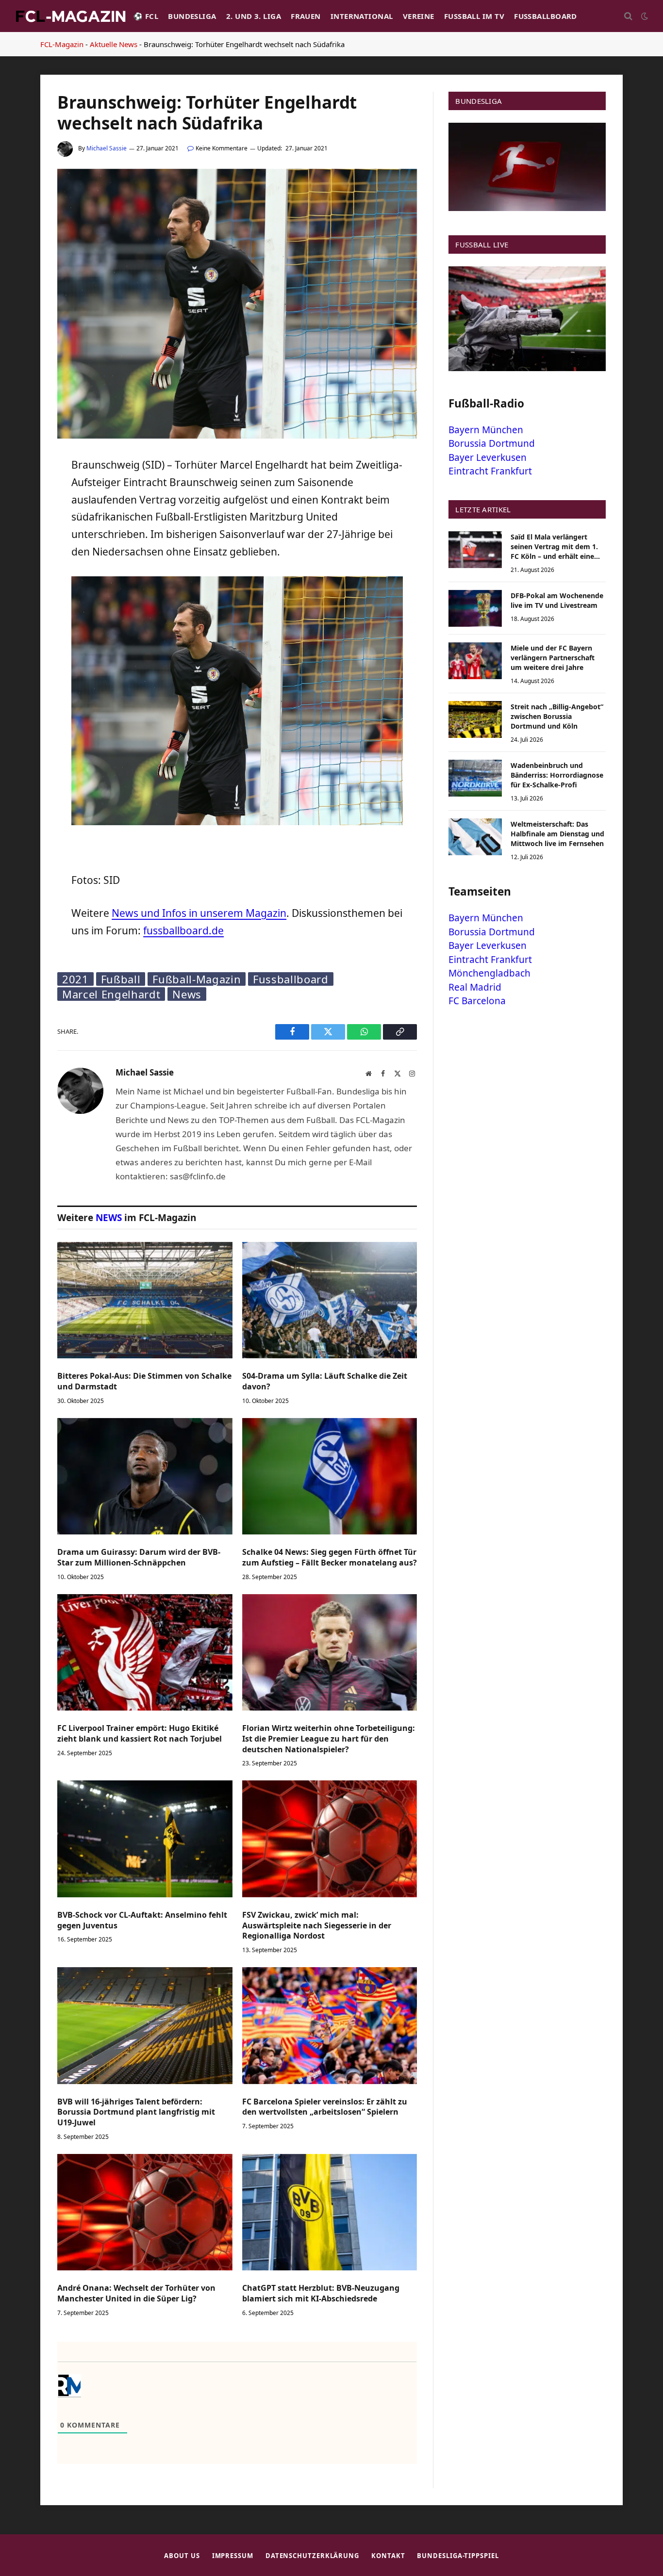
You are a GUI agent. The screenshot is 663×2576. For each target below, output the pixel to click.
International (362, 16)
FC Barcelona (477, 1001)
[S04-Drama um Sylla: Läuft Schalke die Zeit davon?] (330, 1300)
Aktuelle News (114, 44)
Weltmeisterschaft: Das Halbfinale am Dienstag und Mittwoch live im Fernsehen (557, 834)
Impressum (233, 2556)
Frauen (306, 16)
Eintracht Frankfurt (490, 471)
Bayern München (486, 430)
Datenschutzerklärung (312, 2556)
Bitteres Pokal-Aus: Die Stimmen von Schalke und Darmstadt (144, 1381)
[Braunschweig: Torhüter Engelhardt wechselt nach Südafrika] (237, 436)
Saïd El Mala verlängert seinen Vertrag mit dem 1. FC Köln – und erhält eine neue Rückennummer (554, 547)
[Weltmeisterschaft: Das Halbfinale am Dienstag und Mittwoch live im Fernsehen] (475, 837)
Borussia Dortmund (492, 443)
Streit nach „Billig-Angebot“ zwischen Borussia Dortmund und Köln (557, 716)
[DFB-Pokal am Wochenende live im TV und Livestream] (475, 608)
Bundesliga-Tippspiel (458, 2556)
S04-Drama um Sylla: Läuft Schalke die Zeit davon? (325, 1381)
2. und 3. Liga (254, 16)
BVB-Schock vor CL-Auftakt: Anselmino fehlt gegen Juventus (142, 1920)
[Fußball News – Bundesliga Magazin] (70, 16)
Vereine (419, 16)
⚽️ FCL (146, 16)
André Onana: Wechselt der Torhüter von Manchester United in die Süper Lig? (136, 2293)
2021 (75, 979)
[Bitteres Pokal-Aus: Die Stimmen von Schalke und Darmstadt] (145, 1300)
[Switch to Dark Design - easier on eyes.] (644, 16)
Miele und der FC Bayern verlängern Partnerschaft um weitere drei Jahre (553, 658)
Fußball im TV (474, 16)
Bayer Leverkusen (488, 457)
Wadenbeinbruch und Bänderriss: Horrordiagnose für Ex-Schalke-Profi (557, 775)
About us (182, 2556)
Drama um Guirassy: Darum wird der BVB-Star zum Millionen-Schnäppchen (139, 1557)
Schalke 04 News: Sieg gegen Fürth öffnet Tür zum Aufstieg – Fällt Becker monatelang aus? (330, 1557)
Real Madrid (475, 987)
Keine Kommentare (222, 148)
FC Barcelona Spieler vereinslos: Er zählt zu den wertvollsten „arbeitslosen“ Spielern (325, 2107)
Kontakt (388, 2556)
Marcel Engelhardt (111, 994)
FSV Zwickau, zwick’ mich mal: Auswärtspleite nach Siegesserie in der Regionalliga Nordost (317, 1926)
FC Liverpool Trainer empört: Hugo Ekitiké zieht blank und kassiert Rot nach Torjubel (140, 1734)
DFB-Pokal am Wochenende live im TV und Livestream (557, 600)
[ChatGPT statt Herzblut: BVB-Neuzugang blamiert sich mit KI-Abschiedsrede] (330, 2212)
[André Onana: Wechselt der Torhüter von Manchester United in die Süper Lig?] (145, 2212)
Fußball (121, 979)
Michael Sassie (107, 148)
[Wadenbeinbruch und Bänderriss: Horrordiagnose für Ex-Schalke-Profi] (475, 778)
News (187, 994)
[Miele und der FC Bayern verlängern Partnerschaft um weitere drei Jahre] (475, 661)
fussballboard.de (183, 930)
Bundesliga (192, 16)
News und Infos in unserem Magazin (199, 913)
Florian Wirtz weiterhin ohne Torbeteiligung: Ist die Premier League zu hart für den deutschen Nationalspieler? (329, 1739)
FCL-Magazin (62, 44)
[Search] (628, 16)
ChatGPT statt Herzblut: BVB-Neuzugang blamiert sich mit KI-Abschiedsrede (321, 2293)
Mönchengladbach (489, 973)
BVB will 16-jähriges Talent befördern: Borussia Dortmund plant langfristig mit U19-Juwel (136, 2112)
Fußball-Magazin (197, 979)
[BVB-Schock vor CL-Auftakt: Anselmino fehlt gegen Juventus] (145, 1839)
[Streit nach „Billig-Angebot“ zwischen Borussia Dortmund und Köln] (475, 719)
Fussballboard (546, 16)
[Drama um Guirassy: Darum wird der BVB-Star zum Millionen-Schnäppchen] (145, 1476)
